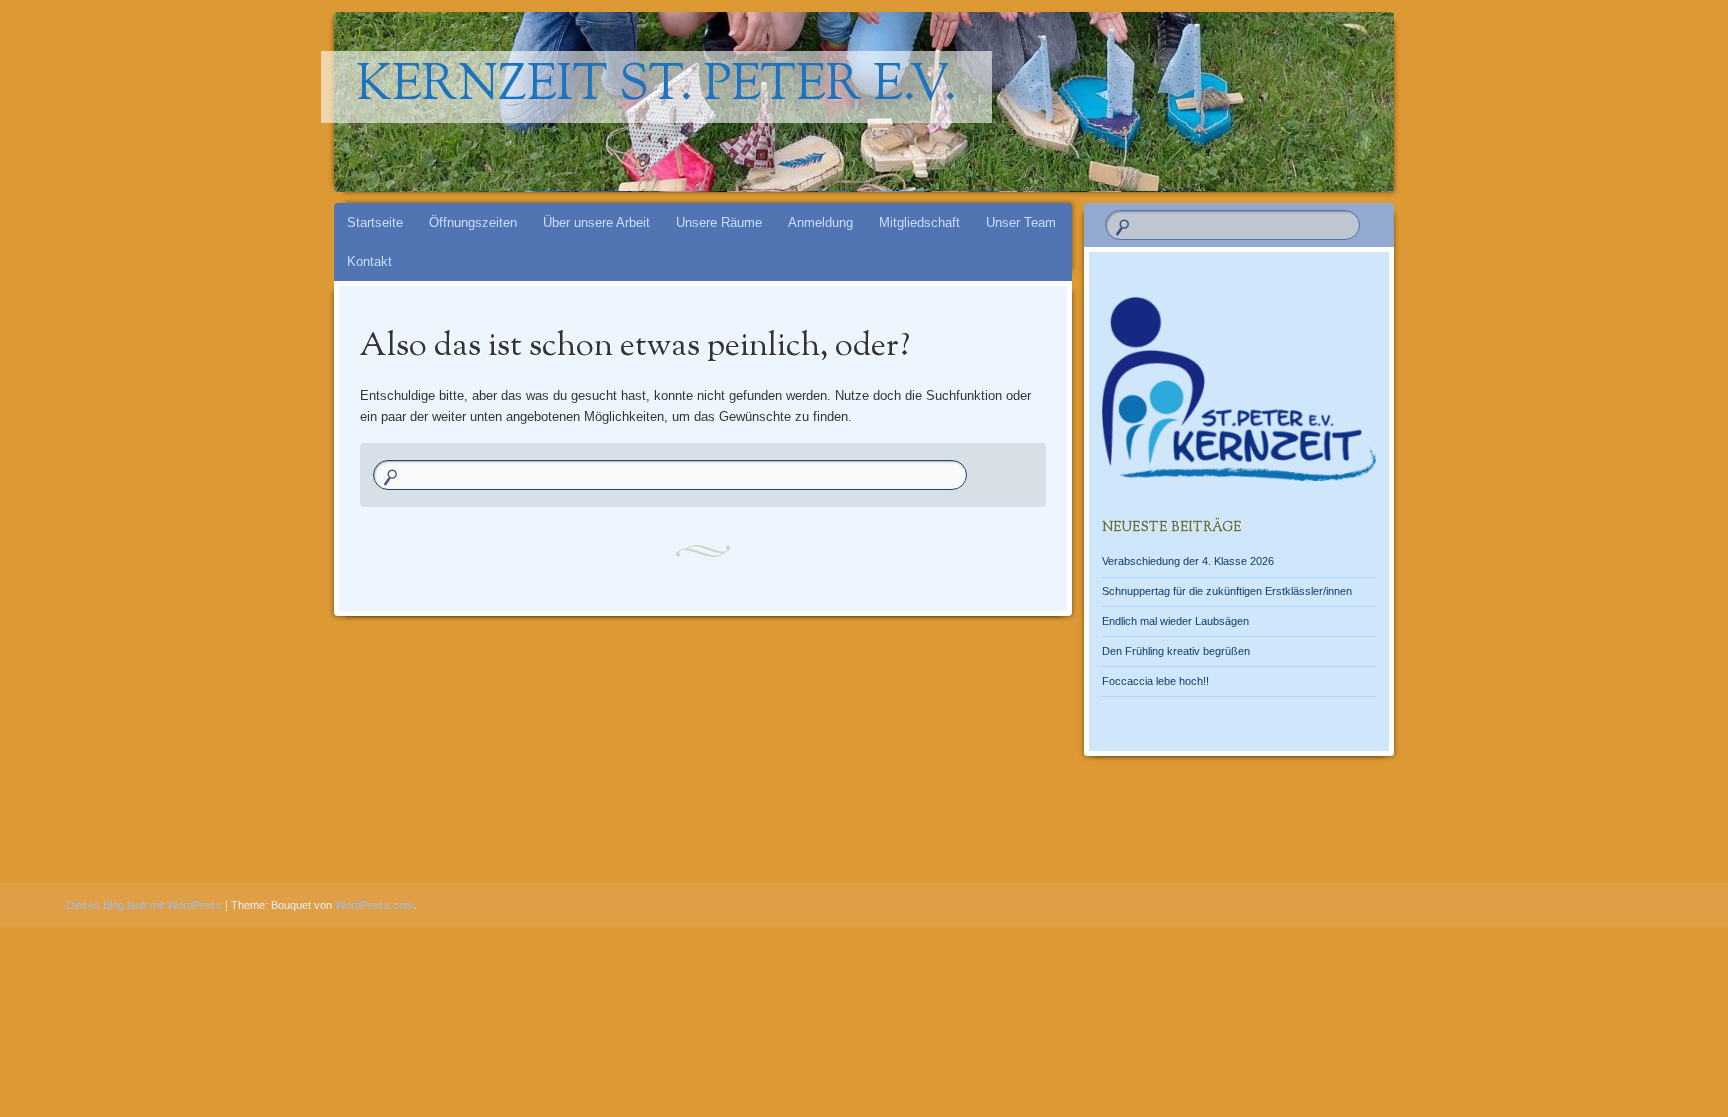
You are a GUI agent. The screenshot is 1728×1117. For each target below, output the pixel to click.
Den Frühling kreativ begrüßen (1176, 651)
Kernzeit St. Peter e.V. (656, 87)
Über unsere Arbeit (596, 222)
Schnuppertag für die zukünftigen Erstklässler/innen (1227, 591)
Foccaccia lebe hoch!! (1155, 681)
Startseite (375, 222)
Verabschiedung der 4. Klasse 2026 (1188, 561)
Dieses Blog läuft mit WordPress (144, 905)
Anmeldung (820, 222)
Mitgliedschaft (919, 222)
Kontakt (369, 261)
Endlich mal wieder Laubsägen (1175, 621)
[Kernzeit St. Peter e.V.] (1025, 102)
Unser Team (1021, 222)
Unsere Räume (719, 222)
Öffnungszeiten (473, 222)
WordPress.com (374, 905)
